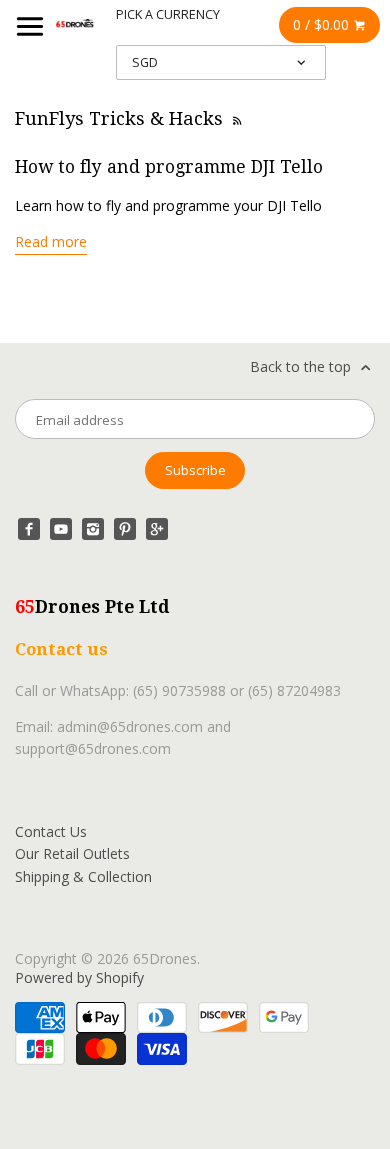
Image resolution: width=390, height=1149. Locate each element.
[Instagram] (93, 529)
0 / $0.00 (323, 24)
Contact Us (51, 831)
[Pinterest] (125, 529)
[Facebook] (29, 529)
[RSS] (236, 118)
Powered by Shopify (79, 977)
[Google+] (157, 529)
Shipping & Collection (83, 876)
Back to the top (302, 366)
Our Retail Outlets (72, 853)
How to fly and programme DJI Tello (169, 167)
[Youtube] (61, 529)
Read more (51, 241)
